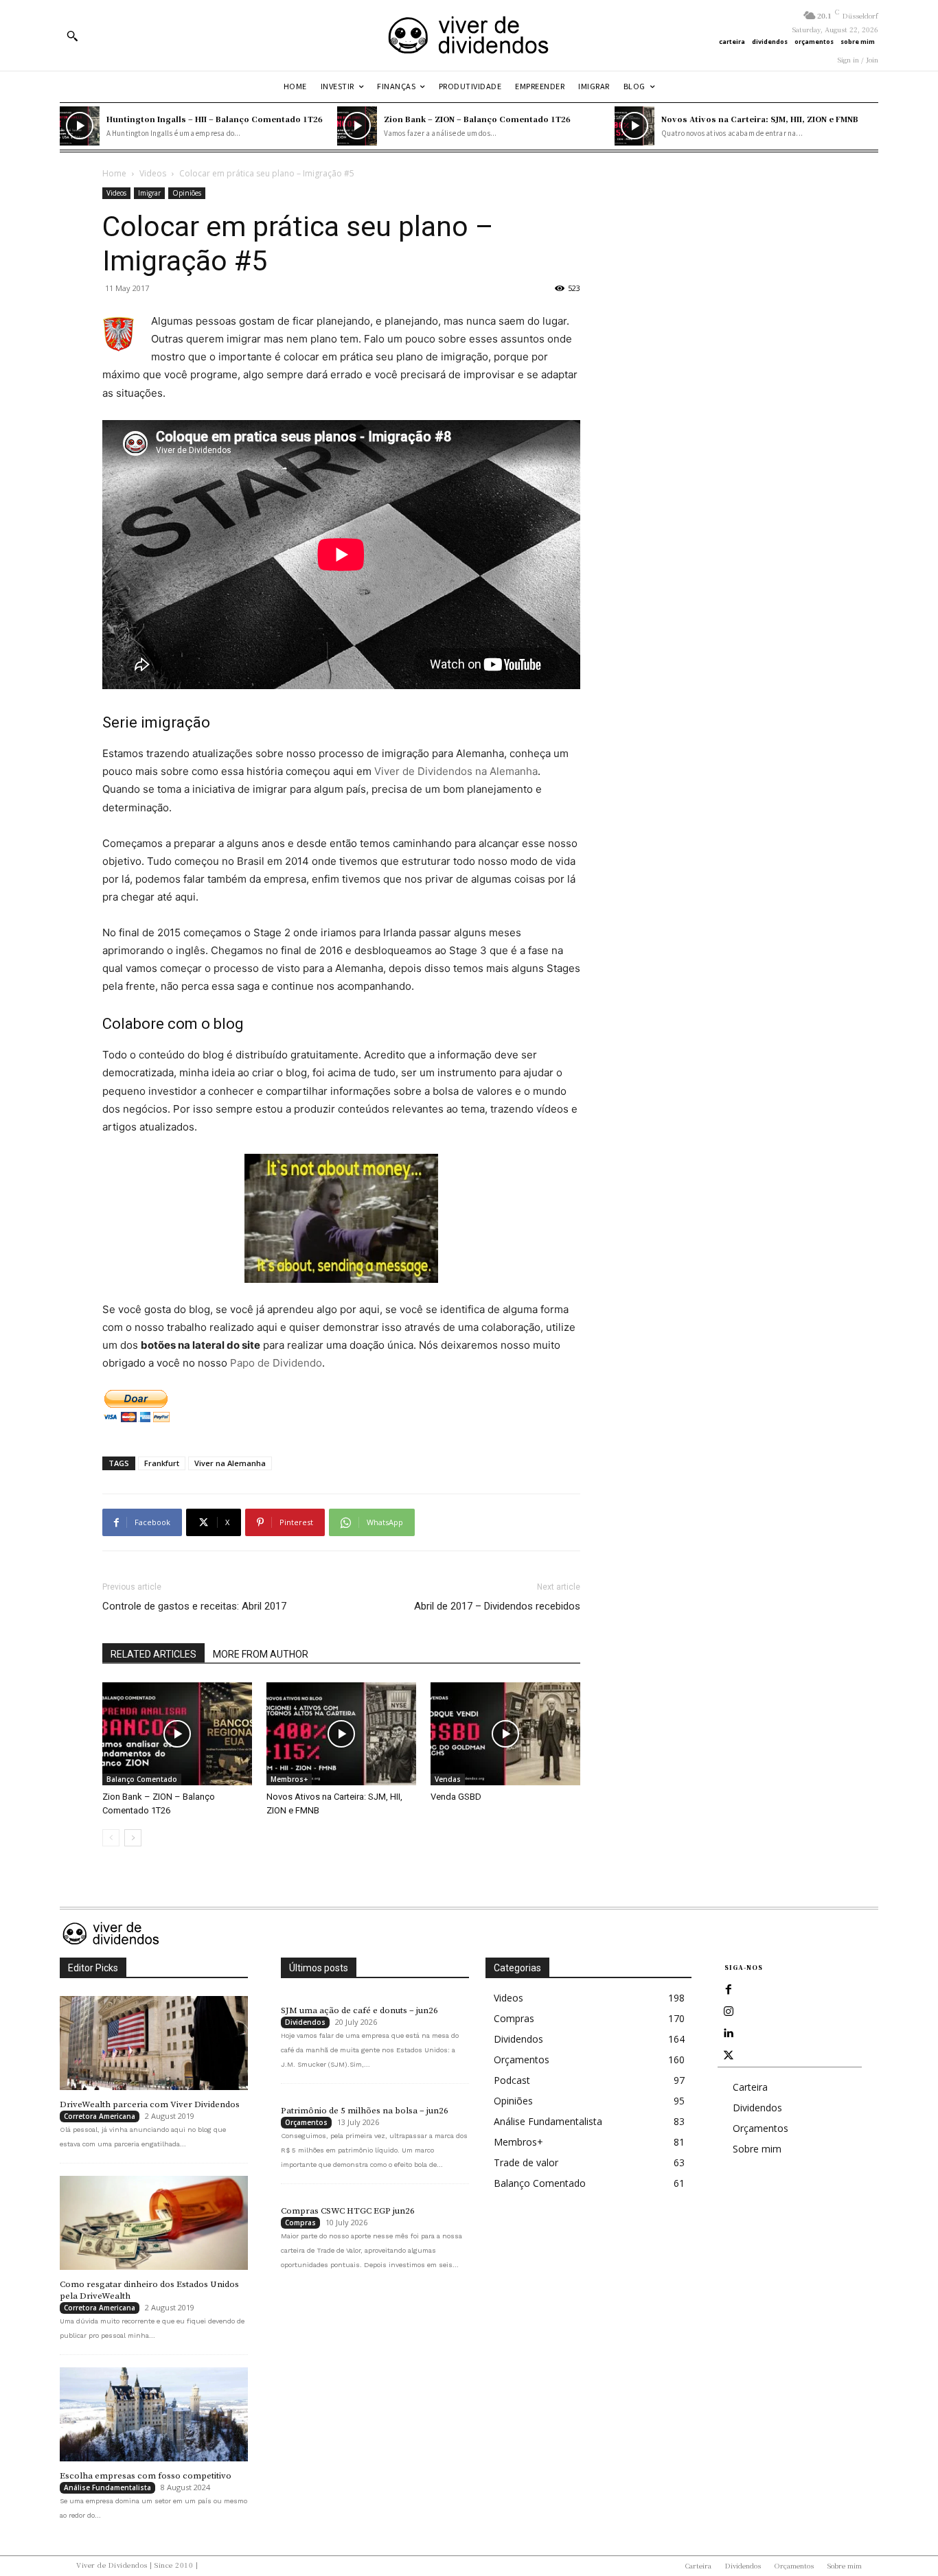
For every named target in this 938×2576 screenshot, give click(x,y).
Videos (153, 173)
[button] (72, 36)
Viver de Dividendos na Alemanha (456, 771)
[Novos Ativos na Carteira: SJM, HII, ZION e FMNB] (634, 126)
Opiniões (187, 193)
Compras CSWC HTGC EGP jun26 (348, 2211)
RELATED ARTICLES (153, 1654)
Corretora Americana (100, 2116)
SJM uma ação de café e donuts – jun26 (359, 2010)
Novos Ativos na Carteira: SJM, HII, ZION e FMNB (760, 119)
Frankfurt (162, 1463)
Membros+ (289, 1779)
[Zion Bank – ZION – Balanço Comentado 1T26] (357, 126)
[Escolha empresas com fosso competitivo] (154, 2414)
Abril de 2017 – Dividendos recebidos (497, 1606)
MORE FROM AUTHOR (261, 1654)
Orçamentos (306, 2122)
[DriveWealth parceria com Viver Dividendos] (154, 2043)
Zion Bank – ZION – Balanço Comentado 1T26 (477, 119)
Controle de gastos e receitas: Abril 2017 (194, 1606)
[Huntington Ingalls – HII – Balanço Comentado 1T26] (80, 126)
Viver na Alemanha (230, 1463)
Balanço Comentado (142, 1779)
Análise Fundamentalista (107, 2487)
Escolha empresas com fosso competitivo (146, 2476)
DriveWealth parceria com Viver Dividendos (150, 2104)
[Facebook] (729, 1990)
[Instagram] (729, 2012)
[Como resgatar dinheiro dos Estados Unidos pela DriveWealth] (154, 2223)
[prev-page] (111, 1838)
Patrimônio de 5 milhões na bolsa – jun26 (365, 2111)
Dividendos (305, 2022)
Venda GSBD (456, 1797)
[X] (729, 2056)
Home (114, 173)
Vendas (448, 1779)
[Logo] (469, 35)
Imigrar (149, 193)
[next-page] (133, 1838)
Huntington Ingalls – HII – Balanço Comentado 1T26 (215, 119)
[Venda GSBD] (505, 1734)
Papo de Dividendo (276, 1363)
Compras (300, 2223)
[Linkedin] (729, 2034)
